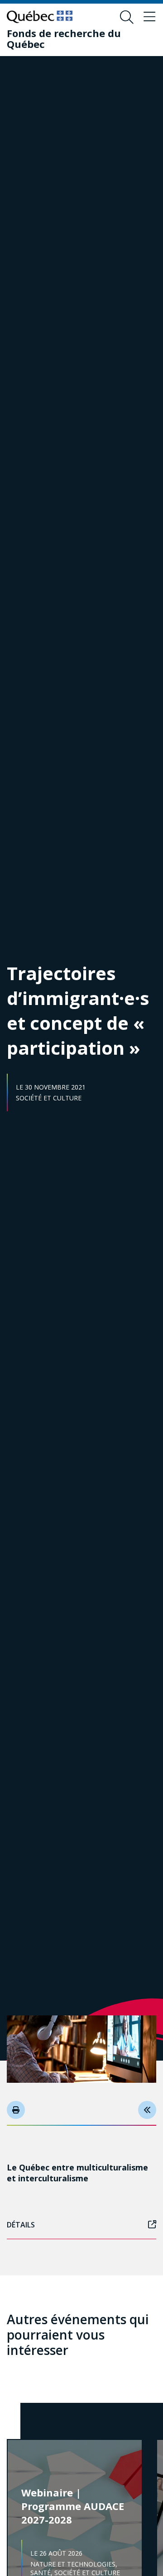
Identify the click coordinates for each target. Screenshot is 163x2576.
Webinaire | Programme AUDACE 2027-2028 (73, 2506)
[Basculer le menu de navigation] (149, 17)
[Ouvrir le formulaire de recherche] (127, 17)
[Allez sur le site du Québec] (40, 17)
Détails (21, 2225)
